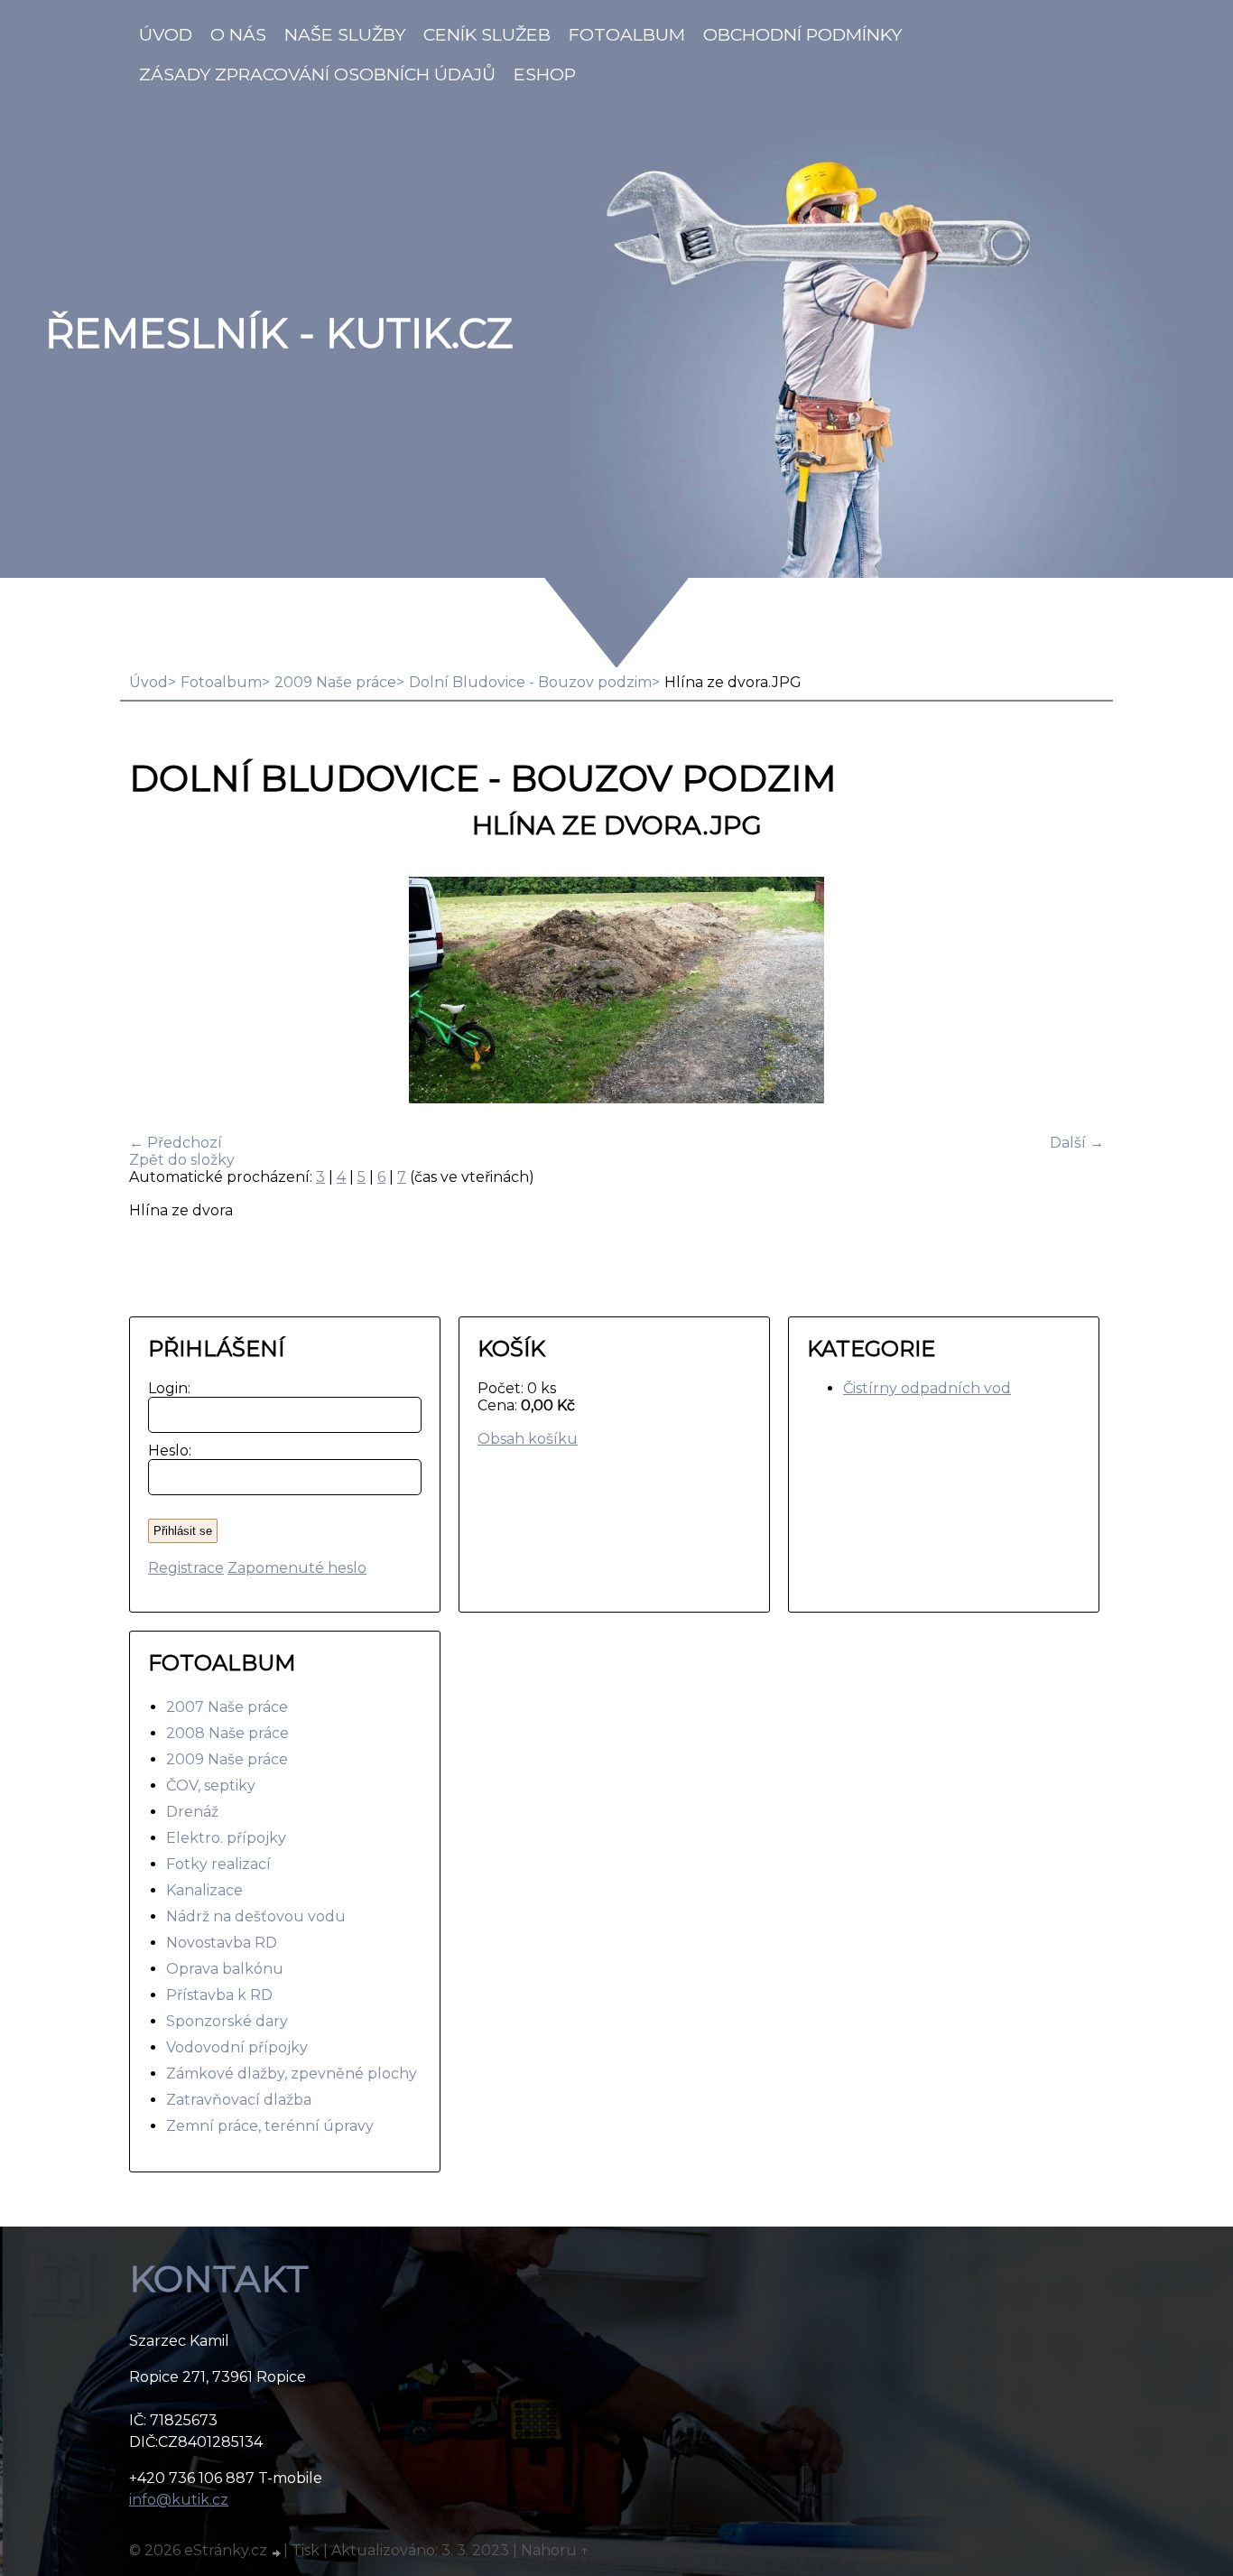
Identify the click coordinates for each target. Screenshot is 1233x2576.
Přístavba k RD (219, 1995)
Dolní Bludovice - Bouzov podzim (530, 682)
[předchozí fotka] (158, 992)
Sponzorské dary (227, 2021)
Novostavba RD (222, 1943)
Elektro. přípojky (226, 1838)
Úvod (166, 34)
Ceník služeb (487, 34)
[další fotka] (1075, 992)
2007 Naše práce (227, 1707)
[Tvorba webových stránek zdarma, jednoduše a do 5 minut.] (277, 2553)
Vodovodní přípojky (237, 2047)
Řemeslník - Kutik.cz (279, 333)
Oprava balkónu (225, 1969)
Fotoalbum (627, 34)
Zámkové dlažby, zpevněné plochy (292, 2074)
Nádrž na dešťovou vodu (256, 1916)
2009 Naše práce (335, 682)
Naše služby (345, 34)
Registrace (186, 1568)
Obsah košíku (528, 1439)
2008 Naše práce (227, 1733)
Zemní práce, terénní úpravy (270, 2126)
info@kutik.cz (179, 2500)
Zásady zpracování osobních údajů (317, 74)
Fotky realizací (218, 1864)
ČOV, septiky (211, 1786)
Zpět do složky (182, 1160)
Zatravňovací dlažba (239, 2100)
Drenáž (192, 1812)
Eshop (545, 74)
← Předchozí (176, 1143)
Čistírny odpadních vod (927, 1388)
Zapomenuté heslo (297, 1568)
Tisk (306, 2550)
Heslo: (166, 1451)
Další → (1077, 1143)
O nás (238, 34)
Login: (166, 1388)
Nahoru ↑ (555, 2550)
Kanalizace (204, 1890)
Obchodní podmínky (802, 34)
